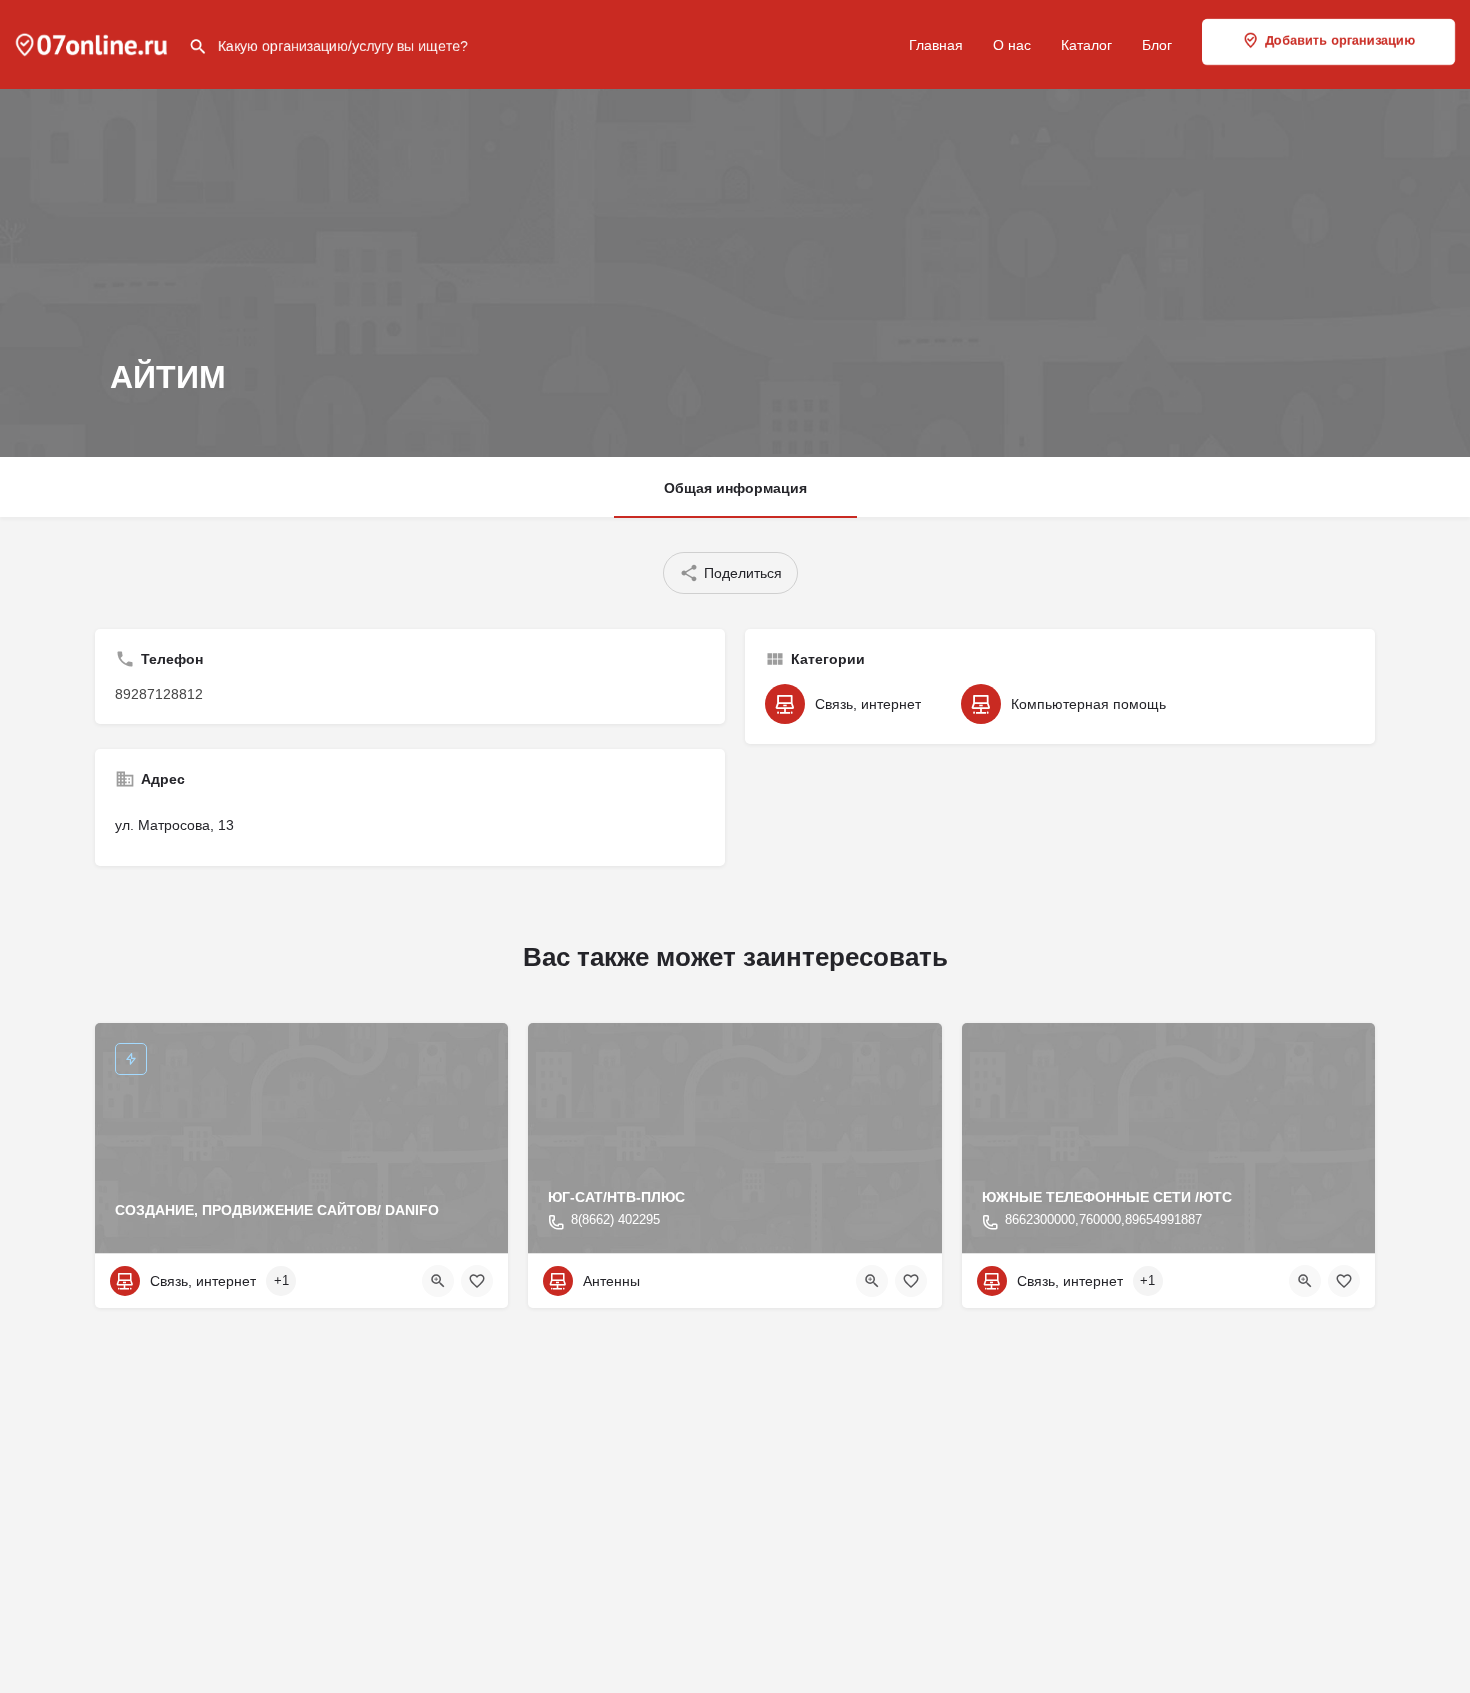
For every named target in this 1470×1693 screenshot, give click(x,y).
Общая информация (735, 488)
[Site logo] (94, 43)
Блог (1157, 45)
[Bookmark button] (477, 1281)
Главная (936, 45)
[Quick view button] (438, 1281)
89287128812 (159, 694)
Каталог (1086, 45)
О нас (1012, 45)
